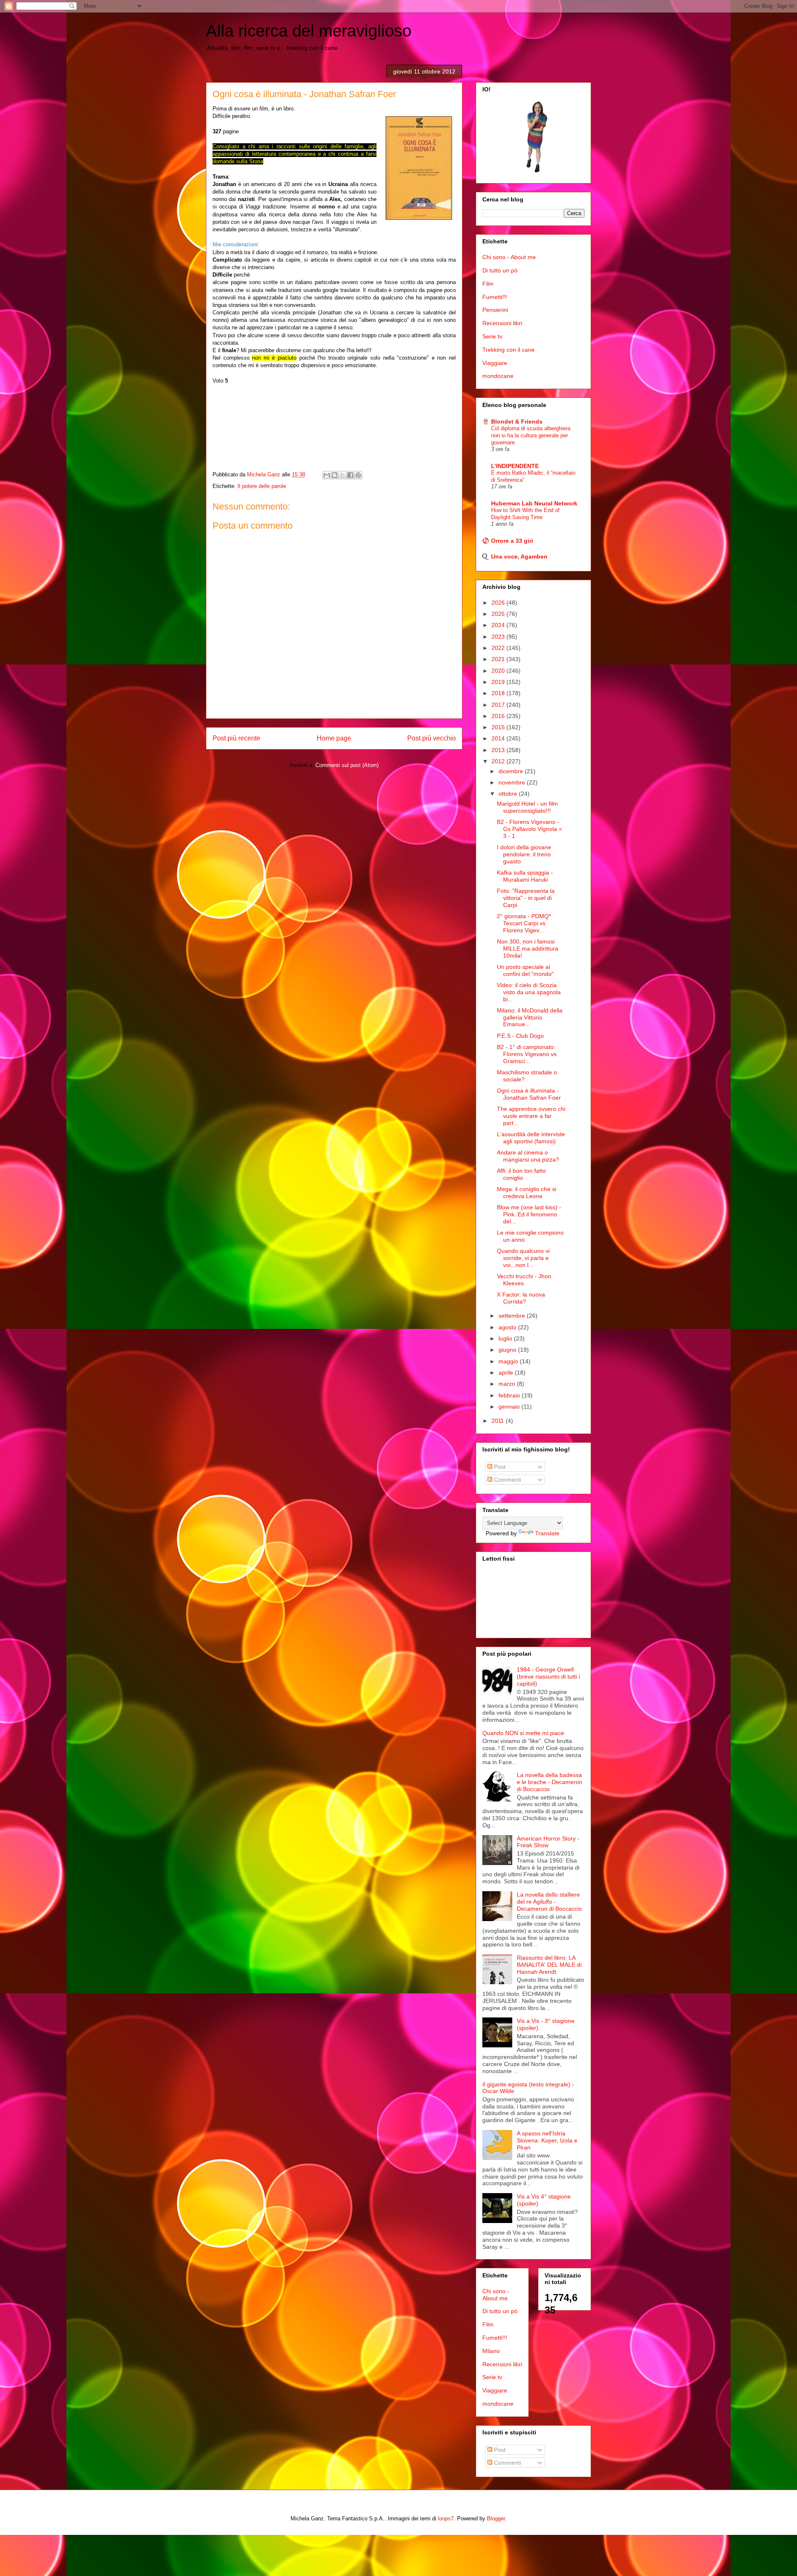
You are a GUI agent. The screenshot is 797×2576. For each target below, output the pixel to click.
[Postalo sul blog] (335, 475)
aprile (507, 1373)
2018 (499, 693)
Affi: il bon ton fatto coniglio (521, 1174)
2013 (499, 750)
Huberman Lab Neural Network (534, 503)
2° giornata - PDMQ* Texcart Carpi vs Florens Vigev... (524, 923)
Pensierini (495, 310)
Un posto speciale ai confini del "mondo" (525, 970)
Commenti (507, 1480)
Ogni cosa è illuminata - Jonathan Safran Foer (529, 1094)
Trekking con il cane (509, 350)
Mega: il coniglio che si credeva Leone (527, 1192)
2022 (499, 648)
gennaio (510, 1407)
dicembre (512, 771)
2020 (499, 671)
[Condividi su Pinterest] (358, 475)
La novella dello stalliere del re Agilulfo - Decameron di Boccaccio (549, 1902)
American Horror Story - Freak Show (548, 1842)
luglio (506, 1338)
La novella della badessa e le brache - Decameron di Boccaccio (550, 1782)
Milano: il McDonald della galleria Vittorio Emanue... (530, 1017)
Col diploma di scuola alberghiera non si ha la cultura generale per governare (531, 436)
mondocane (498, 376)
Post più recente (236, 738)
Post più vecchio (432, 738)
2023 (499, 637)
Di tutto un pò (500, 270)
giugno (508, 1350)
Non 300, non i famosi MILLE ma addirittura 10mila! (528, 949)
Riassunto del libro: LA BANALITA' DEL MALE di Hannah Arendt (549, 1965)
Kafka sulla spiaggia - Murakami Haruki (525, 876)
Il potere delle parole (262, 486)
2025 (499, 614)
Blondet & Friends (517, 422)
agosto (508, 1327)
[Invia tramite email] (327, 475)
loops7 (446, 2518)
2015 (499, 727)
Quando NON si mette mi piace (523, 1733)
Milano (491, 2351)
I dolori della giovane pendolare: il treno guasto (524, 854)
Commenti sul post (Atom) (347, 765)
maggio (509, 1361)
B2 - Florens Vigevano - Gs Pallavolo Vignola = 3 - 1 (529, 829)
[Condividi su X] (342, 475)
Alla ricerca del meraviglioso (309, 31)
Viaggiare (495, 363)
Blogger (496, 2518)
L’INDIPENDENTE (515, 466)
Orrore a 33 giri (512, 541)
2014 (499, 738)
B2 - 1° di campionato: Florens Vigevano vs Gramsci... (527, 1054)
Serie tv (492, 336)
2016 (499, 716)
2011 (499, 1421)
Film (488, 284)
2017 (499, 705)
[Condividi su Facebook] (350, 475)
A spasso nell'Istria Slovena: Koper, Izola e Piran (547, 2140)
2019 (499, 682)
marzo (508, 1384)
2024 (499, 625)
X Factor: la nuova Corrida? (521, 1298)
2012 (499, 761)
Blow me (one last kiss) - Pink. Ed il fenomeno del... (529, 1214)
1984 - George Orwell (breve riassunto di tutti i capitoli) (548, 1676)
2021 (499, 659)
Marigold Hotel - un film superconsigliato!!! (527, 807)
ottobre (509, 794)
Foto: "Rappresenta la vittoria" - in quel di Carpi (526, 898)
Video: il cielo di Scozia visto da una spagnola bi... (529, 992)
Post (499, 1467)
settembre (513, 1316)
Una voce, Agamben (519, 556)
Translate (547, 1533)
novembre (513, 782)
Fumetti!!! (495, 297)
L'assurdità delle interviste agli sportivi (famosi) (531, 1138)
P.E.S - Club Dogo (520, 1036)
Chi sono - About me (509, 257)
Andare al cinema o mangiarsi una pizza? (528, 1156)
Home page (334, 738)
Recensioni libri (502, 323)
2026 (499, 603)
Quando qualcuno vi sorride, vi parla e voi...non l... (523, 1258)
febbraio (510, 1395)
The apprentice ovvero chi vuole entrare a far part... (531, 1116)
